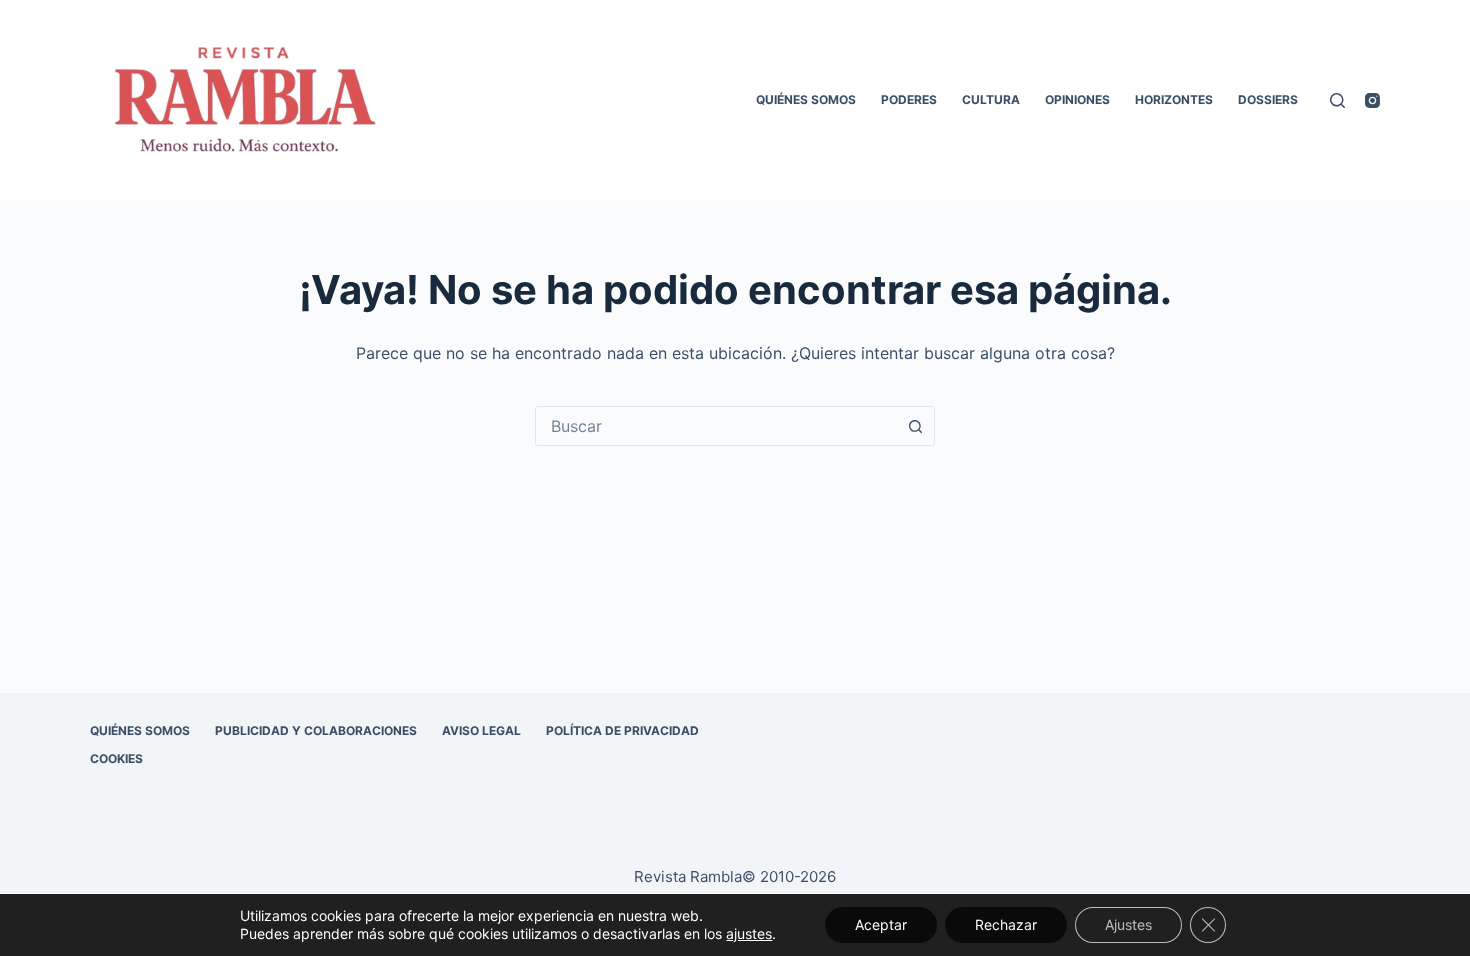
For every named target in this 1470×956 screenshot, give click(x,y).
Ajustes (1128, 924)
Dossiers (1268, 99)
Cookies (116, 758)
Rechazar (1006, 924)
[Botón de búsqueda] (915, 426)
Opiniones (1077, 99)
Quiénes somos (806, 99)
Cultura (991, 99)
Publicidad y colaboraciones (316, 730)
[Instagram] (1372, 100)
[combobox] (716, 426)
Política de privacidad (622, 730)
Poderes (909, 99)
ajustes (749, 933)
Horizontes (1174, 99)
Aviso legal (481, 730)
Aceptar (881, 924)
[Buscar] (1337, 100)
